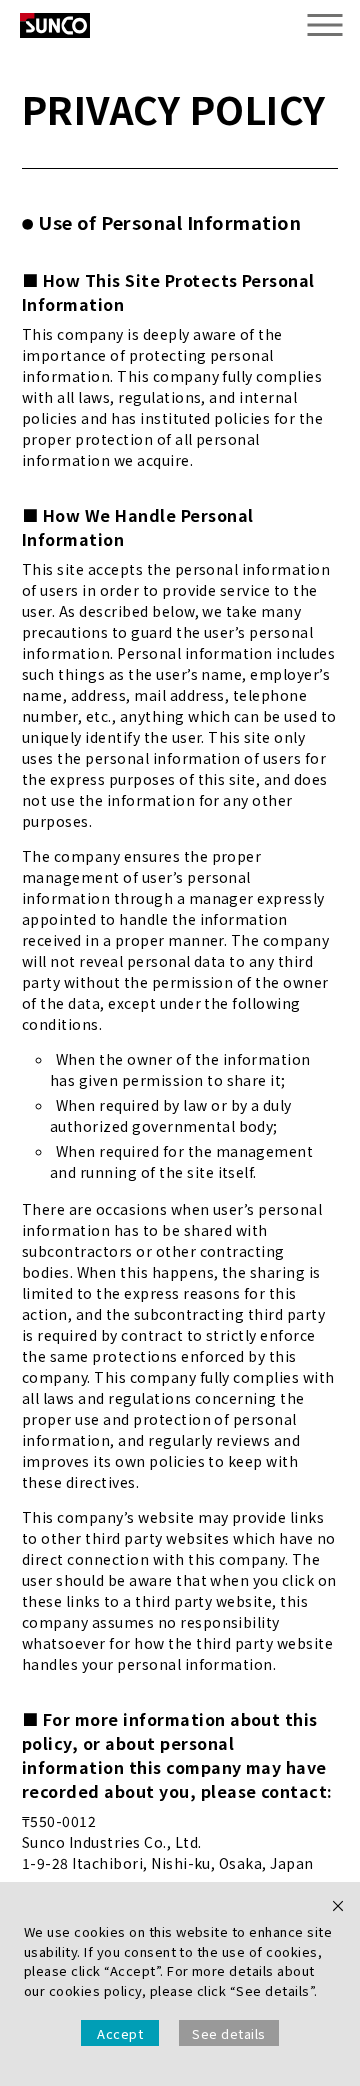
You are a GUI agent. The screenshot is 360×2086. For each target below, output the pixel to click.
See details (228, 2033)
